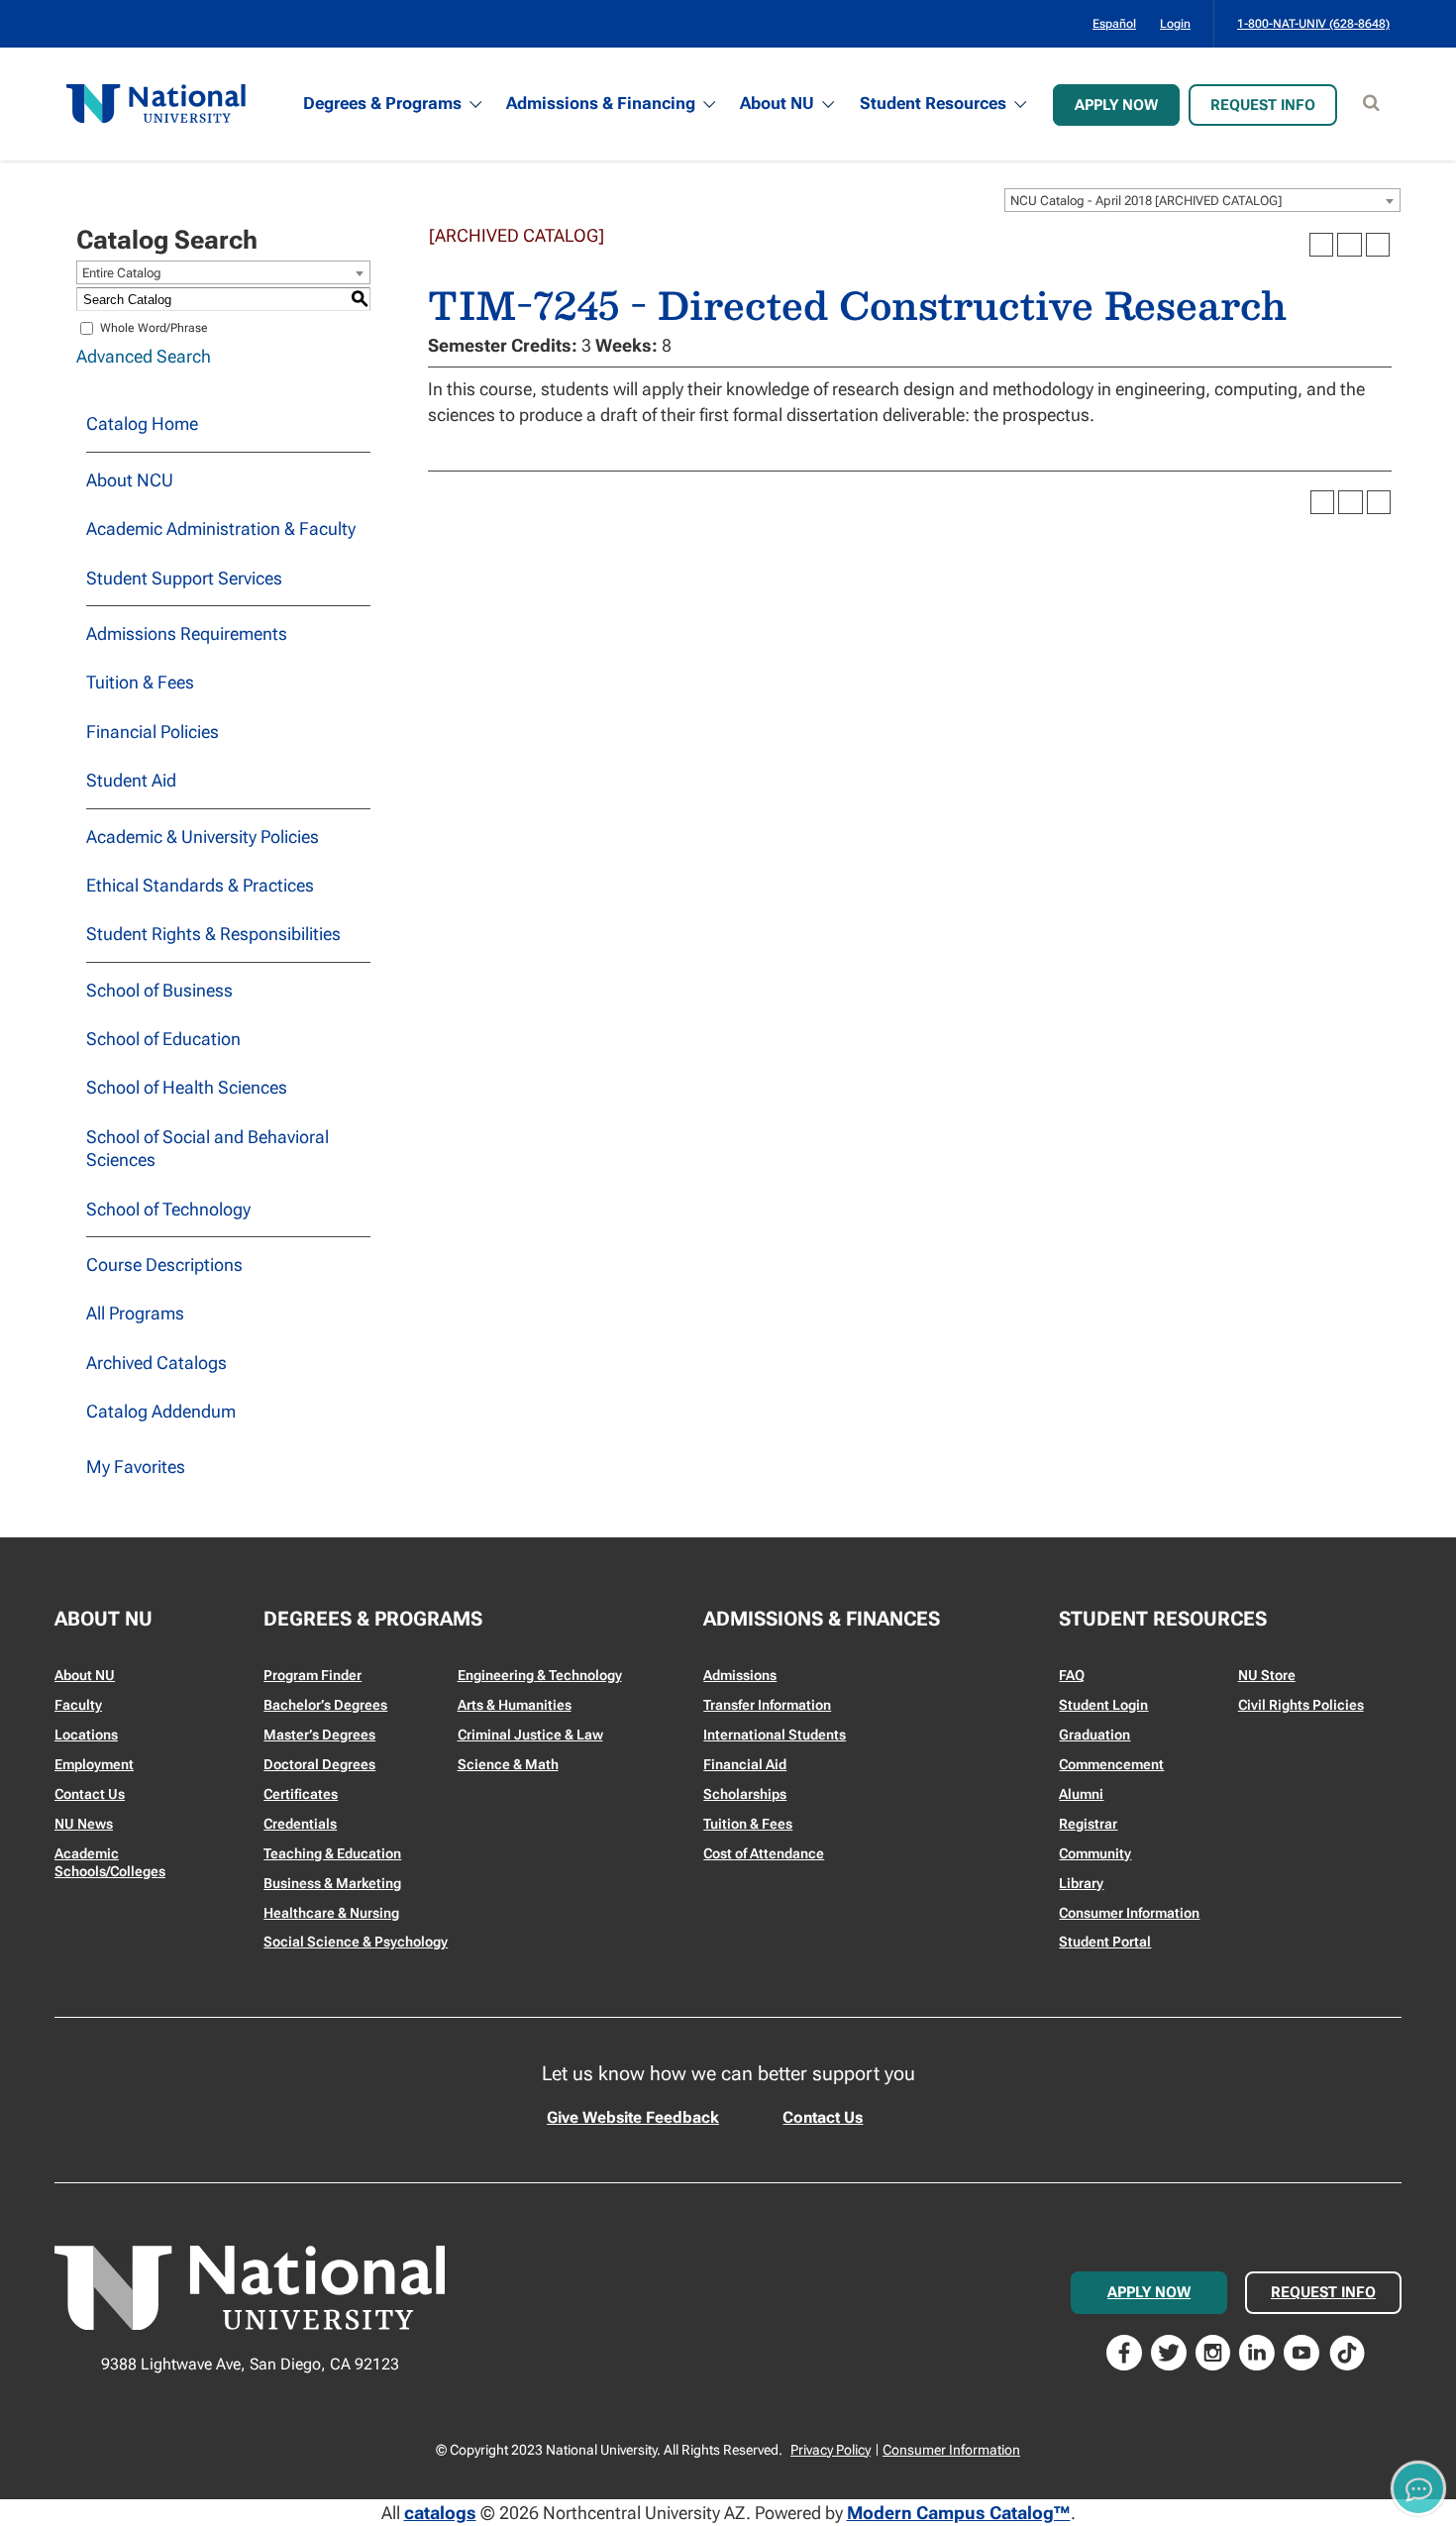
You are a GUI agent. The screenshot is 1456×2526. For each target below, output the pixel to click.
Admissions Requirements (187, 633)
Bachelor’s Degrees (325, 1705)
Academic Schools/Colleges (110, 1862)
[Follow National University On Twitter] (1169, 2351)
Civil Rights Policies (1301, 1705)
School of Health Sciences (187, 1087)
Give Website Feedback (633, 2117)
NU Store (1267, 1675)
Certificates (301, 1794)
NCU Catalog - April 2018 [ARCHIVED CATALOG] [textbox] (1146, 201)
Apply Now (1116, 105)
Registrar (1088, 1824)
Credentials (300, 1824)
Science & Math (508, 1764)
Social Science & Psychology (356, 1942)
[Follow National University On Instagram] (1213, 2351)
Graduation (1094, 1735)
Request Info (1263, 105)
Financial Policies (153, 732)
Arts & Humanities (515, 1705)
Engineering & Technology (540, 1675)
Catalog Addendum (161, 1411)
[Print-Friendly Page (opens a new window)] (1349, 245)
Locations (86, 1735)
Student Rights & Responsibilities (213, 934)
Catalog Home (142, 423)
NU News (84, 1824)
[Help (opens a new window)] (1378, 245)
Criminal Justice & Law (530, 1735)
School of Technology (168, 1209)
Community (1095, 1853)
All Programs (135, 1313)
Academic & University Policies (203, 837)
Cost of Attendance (764, 1853)
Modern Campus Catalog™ (959, 2513)
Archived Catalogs (156, 1363)
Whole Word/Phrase (154, 328)
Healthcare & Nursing (331, 1913)
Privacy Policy (831, 2450)
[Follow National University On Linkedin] (1257, 2351)
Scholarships (745, 1794)
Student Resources (933, 103)
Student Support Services (184, 578)
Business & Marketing (332, 1883)
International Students (775, 1735)
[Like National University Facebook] (1124, 2351)
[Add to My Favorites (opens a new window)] (1321, 245)
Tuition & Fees (140, 682)
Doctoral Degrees (319, 1764)
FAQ (1072, 1675)
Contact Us (90, 1794)
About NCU (130, 480)
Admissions (740, 1675)
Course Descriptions (164, 1264)
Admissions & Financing (601, 103)
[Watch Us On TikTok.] (1347, 2351)
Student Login (1103, 1705)
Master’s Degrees (319, 1735)
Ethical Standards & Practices (200, 885)
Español (1114, 24)
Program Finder (312, 1675)
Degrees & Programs (382, 103)
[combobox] (1202, 200)
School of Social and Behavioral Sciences (208, 1148)
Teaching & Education (332, 1853)
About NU (777, 103)
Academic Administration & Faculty (221, 528)
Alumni (1081, 1794)
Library (1081, 1883)
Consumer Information (1129, 1913)
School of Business (159, 990)
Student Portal (1105, 1942)
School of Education (163, 1039)
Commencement (1111, 1764)
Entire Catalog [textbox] (122, 273)
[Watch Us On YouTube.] (1301, 2351)
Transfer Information (767, 1705)
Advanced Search (144, 356)
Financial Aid (745, 1764)
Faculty (78, 1705)
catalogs (440, 2513)
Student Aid (131, 780)
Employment (94, 1764)
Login (1175, 24)
